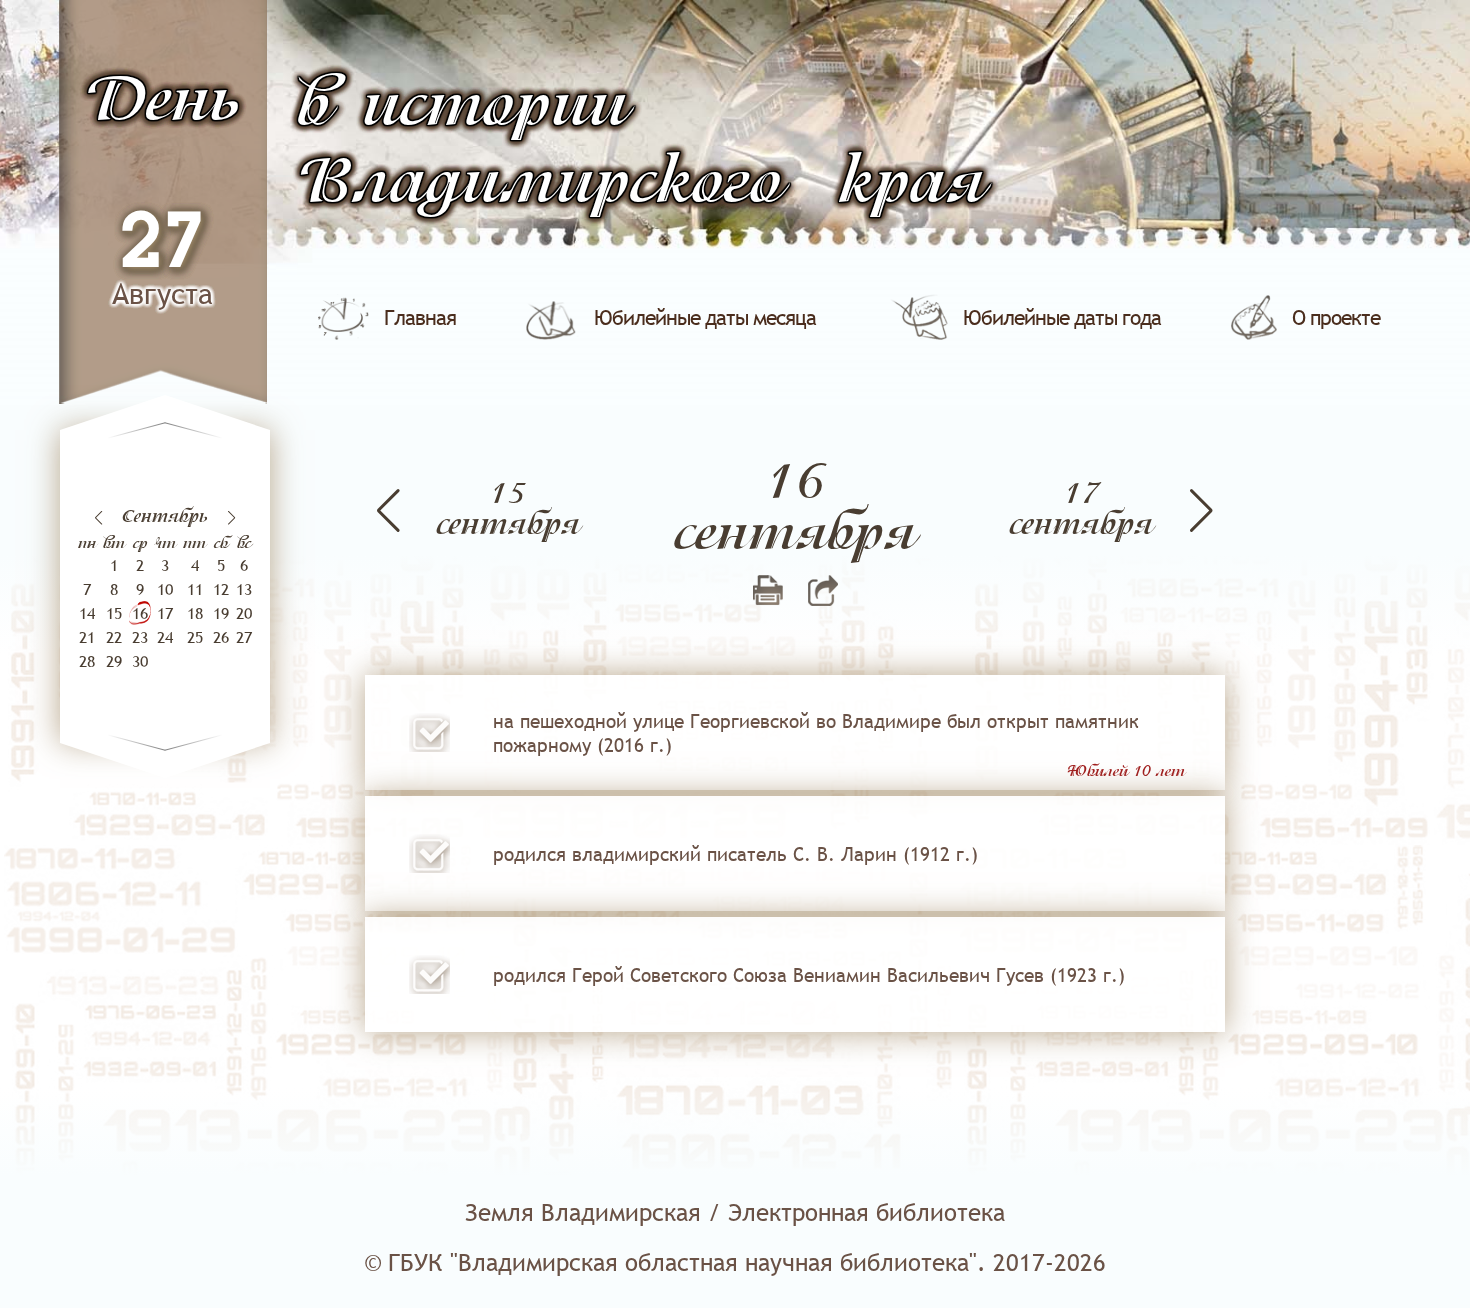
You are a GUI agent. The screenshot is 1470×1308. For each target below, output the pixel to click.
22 (114, 637)
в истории (462, 107)
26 (221, 637)
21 (87, 637)
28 (87, 661)
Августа (162, 293)
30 (140, 661)
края (912, 184)
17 (165, 613)
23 (140, 637)
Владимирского (540, 184)
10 (165, 589)
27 (162, 244)
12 (221, 589)
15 (114, 613)
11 (195, 589)
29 (114, 661)
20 (244, 613)
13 (244, 589)
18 (195, 613)
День (162, 102)
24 (165, 637)
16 (140, 613)
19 (221, 613)
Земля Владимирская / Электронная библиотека (735, 1212)
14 (87, 613)
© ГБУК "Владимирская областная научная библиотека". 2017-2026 (735, 1262)
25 (195, 637)
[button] (231, 518)
